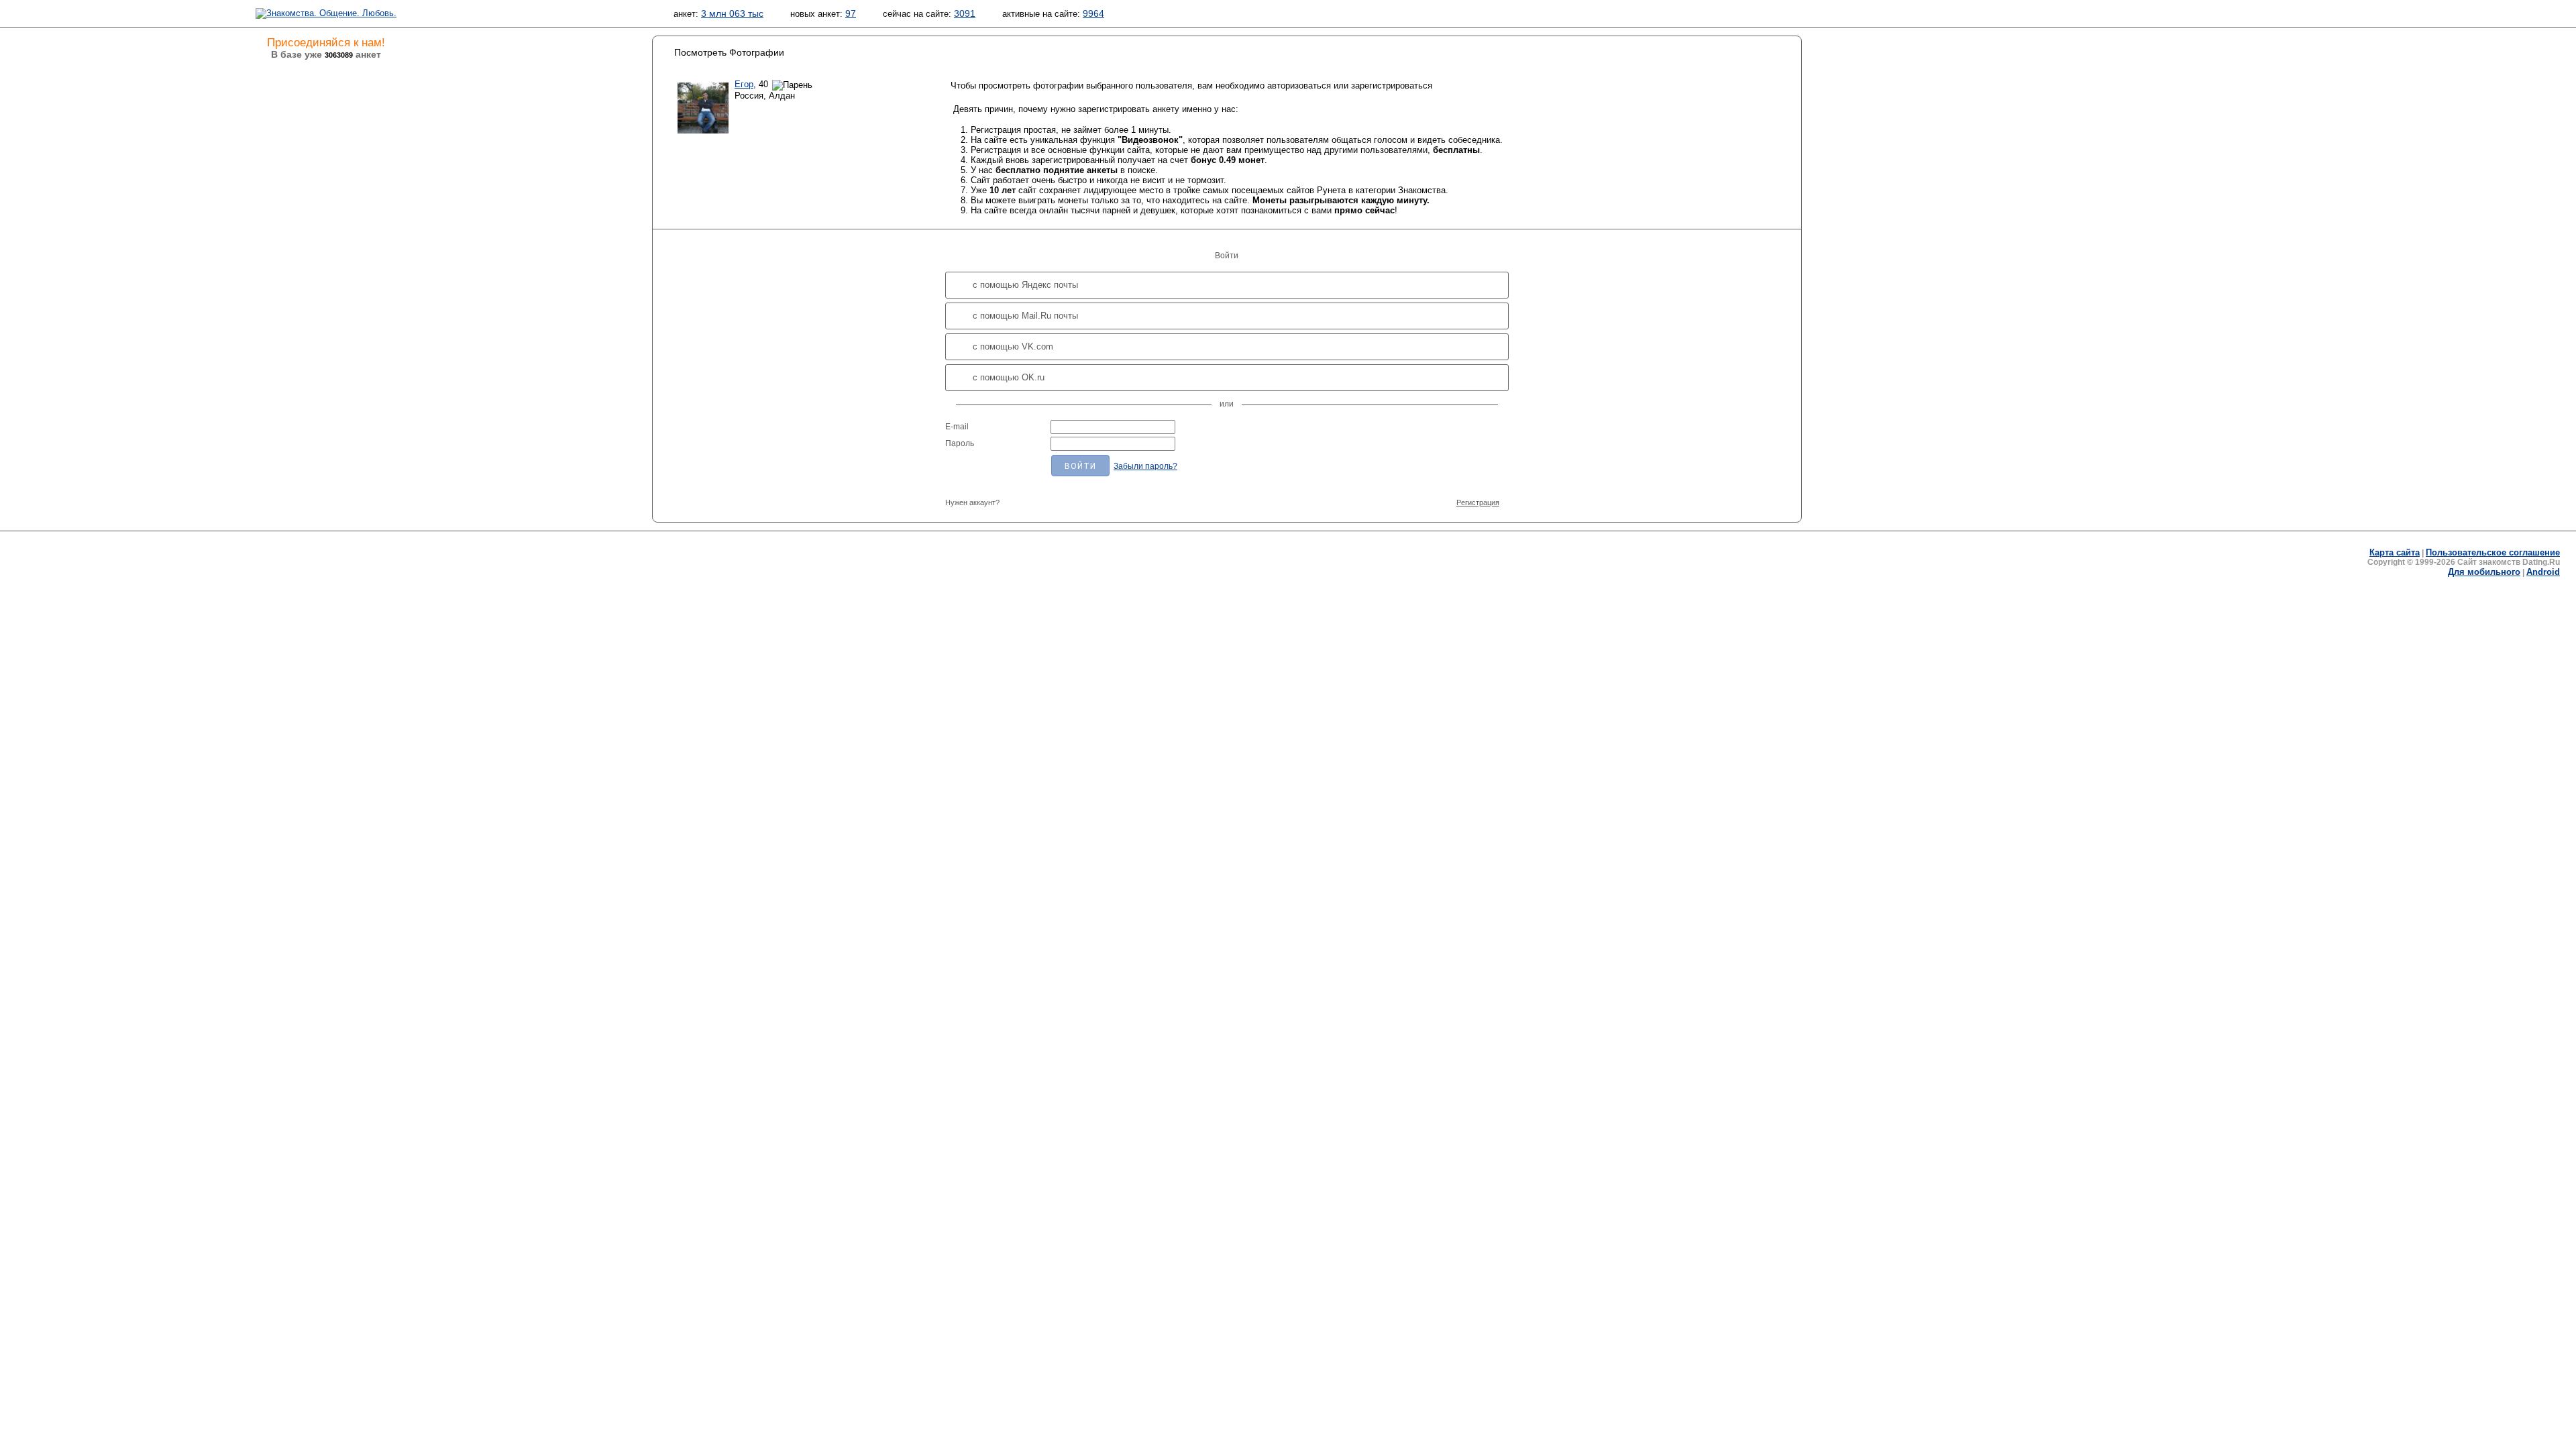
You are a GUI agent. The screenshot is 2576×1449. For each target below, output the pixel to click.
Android (2543, 572)
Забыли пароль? (1145, 466)
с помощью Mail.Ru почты (1025, 316)
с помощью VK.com (1013, 346)
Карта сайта (2395, 552)
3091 (965, 13)
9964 (1093, 13)
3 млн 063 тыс (732, 13)
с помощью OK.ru (1009, 377)
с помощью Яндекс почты (1025, 285)
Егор (744, 84)
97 (851, 13)
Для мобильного (2484, 572)
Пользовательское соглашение (2493, 552)
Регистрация (1478, 502)
